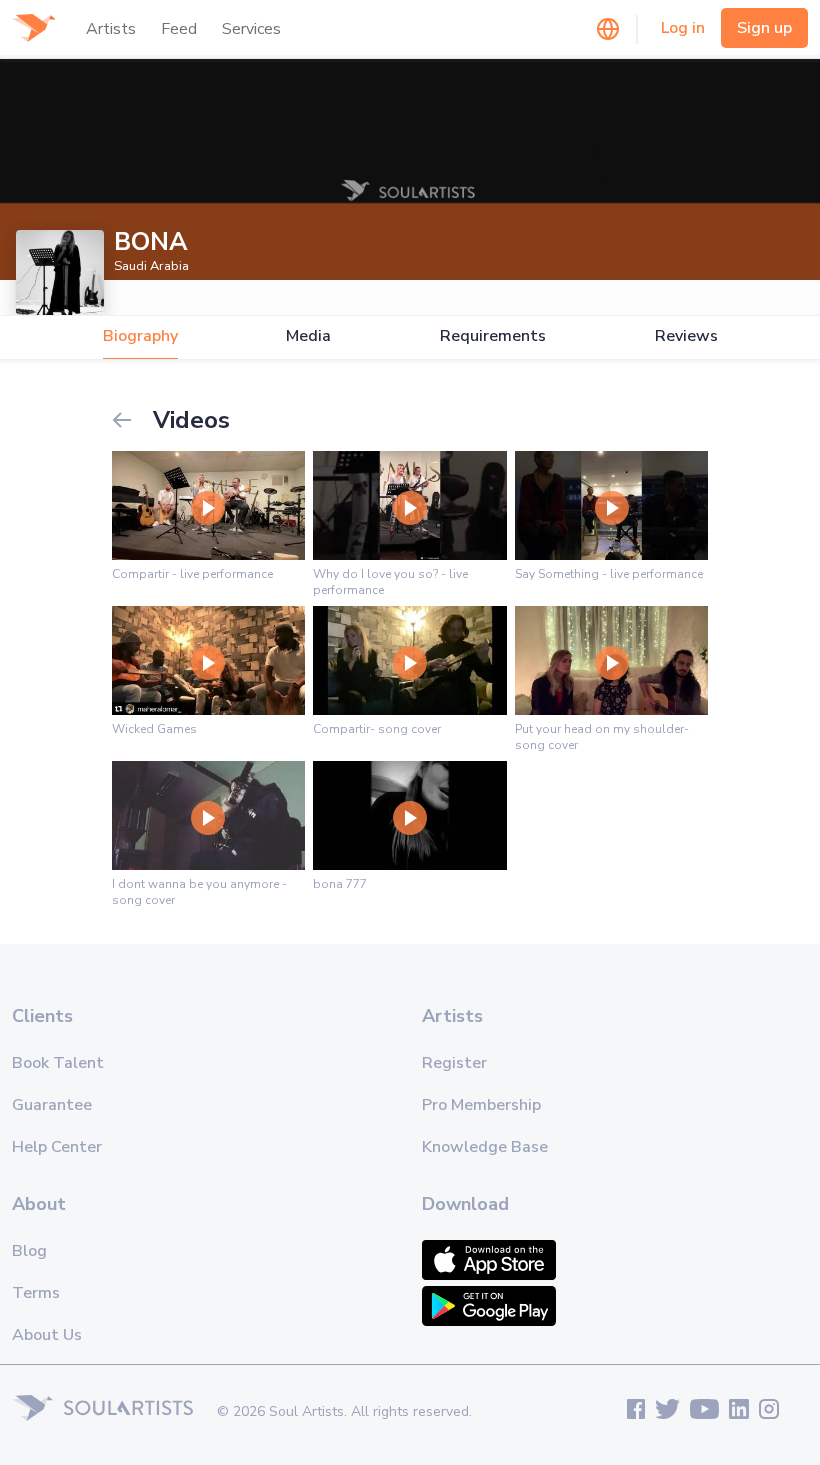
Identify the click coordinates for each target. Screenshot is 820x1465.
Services (251, 29)
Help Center (57, 1147)
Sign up (764, 28)
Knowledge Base (485, 1147)
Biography (140, 336)
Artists (111, 29)
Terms (36, 1293)
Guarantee (52, 1105)
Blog (29, 1251)
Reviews (686, 336)
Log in (683, 28)
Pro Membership (481, 1105)
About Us (47, 1335)
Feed (179, 29)
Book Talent (58, 1063)
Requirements (493, 336)
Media (308, 336)
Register (454, 1063)
